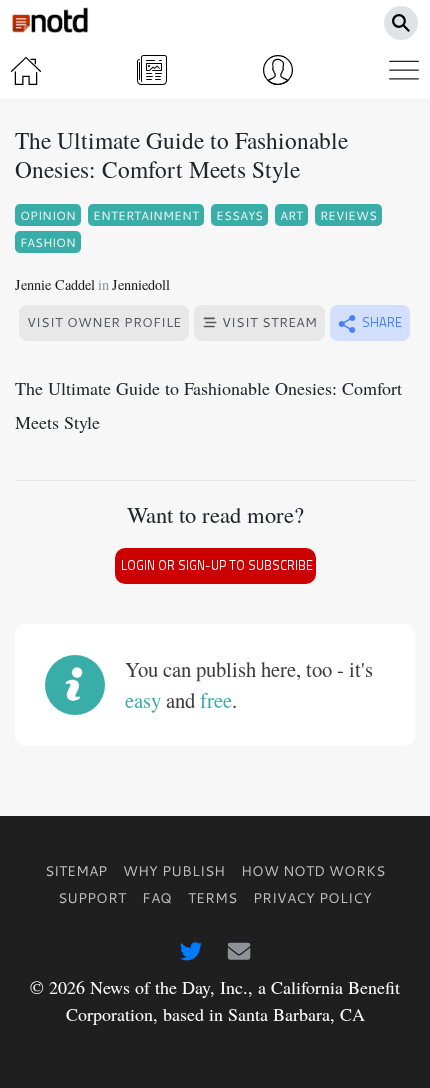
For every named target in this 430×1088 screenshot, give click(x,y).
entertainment (146, 215)
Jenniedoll (141, 284)
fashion (48, 242)
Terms (212, 897)
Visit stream (267, 322)
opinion (48, 215)
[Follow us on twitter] (191, 951)
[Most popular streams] (152, 70)
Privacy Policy (312, 897)
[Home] (26, 70)
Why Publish (174, 870)
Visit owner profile (104, 322)
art (291, 215)
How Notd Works (313, 870)
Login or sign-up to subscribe (217, 565)
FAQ (157, 897)
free (216, 700)
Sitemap (76, 870)
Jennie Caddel (55, 284)
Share (380, 322)
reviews (348, 215)
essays (239, 215)
